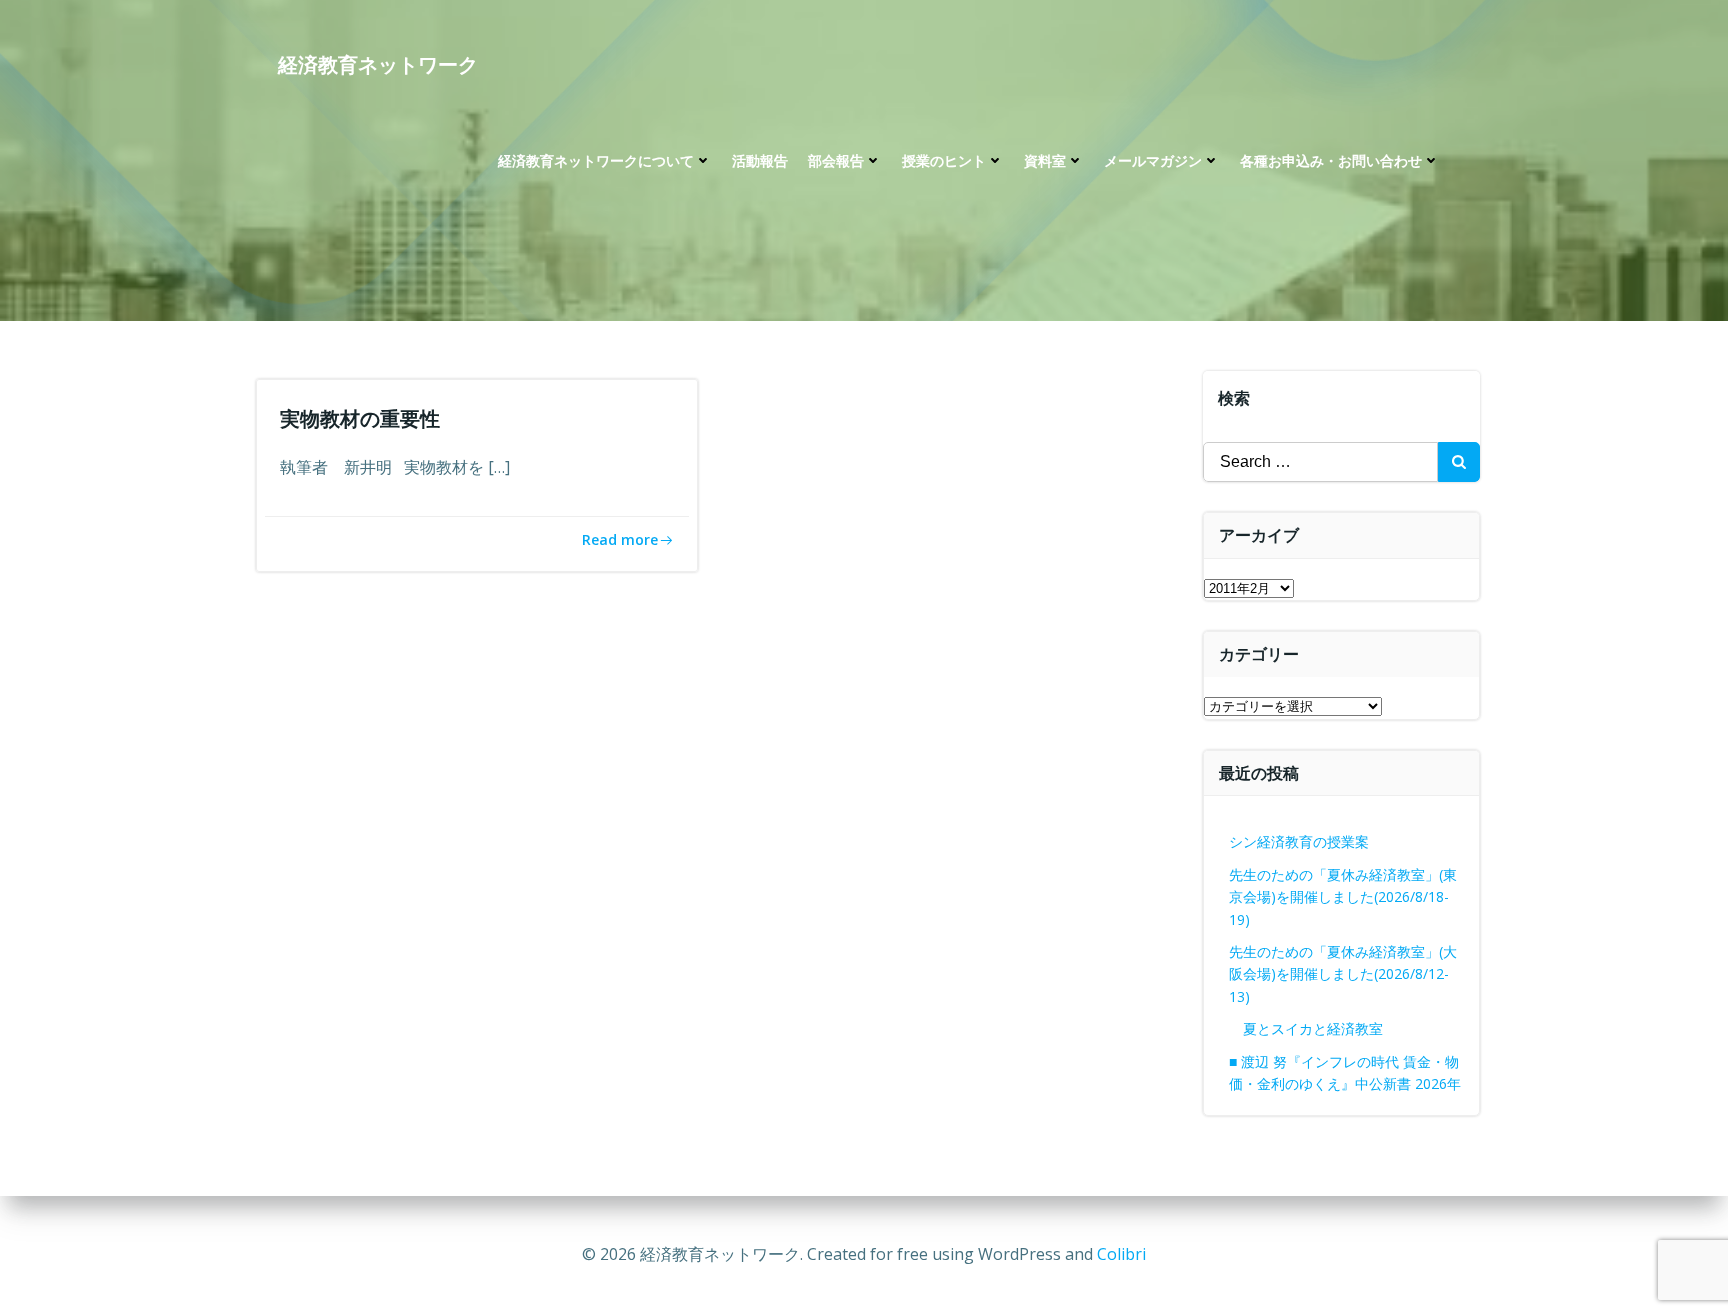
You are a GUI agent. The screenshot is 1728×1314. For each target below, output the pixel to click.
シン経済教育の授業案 (1299, 841)
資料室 (1045, 160)
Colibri (1121, 1254)
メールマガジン (1153, 160)
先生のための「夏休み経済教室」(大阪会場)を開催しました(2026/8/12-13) (1343, 974)
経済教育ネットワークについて (596, 160)
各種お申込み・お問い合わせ (1331, 160)
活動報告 (760, 160)
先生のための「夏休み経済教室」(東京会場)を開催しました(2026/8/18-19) (1343, 897)
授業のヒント (944, 160)
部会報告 (836, 160)
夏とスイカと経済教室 (1327, 1028)
